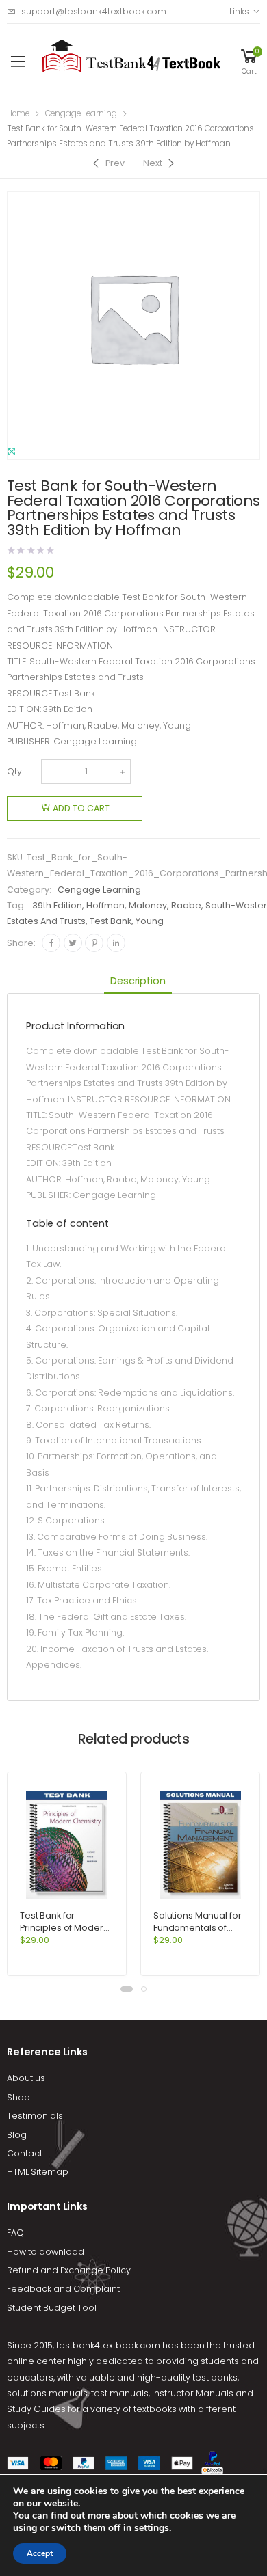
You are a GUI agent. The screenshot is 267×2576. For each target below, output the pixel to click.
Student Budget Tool (52, 2308)
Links (239, 11)
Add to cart (81, 808)
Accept (40, 2553)
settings (152, 2528)
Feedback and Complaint (63, 2289)
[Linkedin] (116, 943)
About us (26, 2078)
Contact (25, 2153)
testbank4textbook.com (108, 2345)
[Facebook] (51, 943)
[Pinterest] (94, 943)
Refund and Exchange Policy (69, 2270)
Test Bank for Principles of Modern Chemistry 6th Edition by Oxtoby (65, 1934)
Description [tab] (138, 981)
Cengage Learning (81, 113)
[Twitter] (73, 943)
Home (18, 113)
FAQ (15, 2233)
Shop (18, 2097)
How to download (46, 2252)
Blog (17, 2135)
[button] (127, 1989)
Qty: (15, 771)
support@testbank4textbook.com (94, 11)
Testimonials (35, 2116)
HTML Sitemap (38, 2172)
